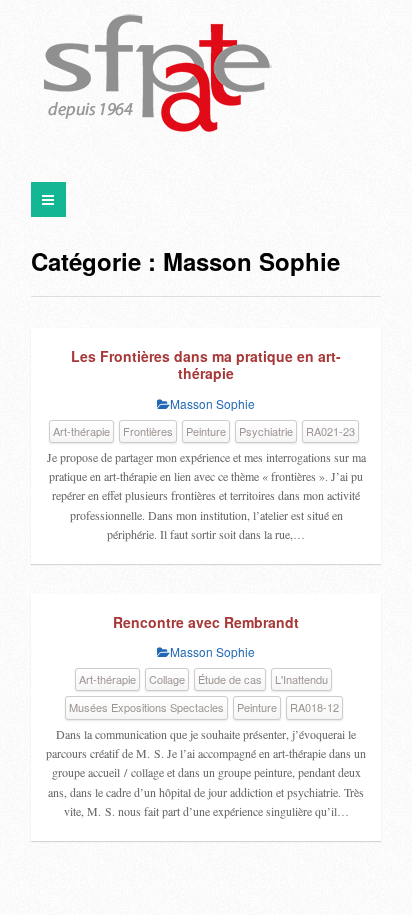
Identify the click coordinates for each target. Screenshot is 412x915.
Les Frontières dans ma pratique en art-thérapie (206, 365)
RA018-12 (314, 707)
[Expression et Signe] (158, 75)
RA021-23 (330, 431)
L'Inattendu (301, 679)
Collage (167, 679)
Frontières (148, 431)
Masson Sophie (212, 403)
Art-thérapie (81, 431)
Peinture (206, 431)
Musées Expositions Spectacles (146, 707)
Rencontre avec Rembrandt (206, 622)
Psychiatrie (266, 431)
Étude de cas (230, 679)
